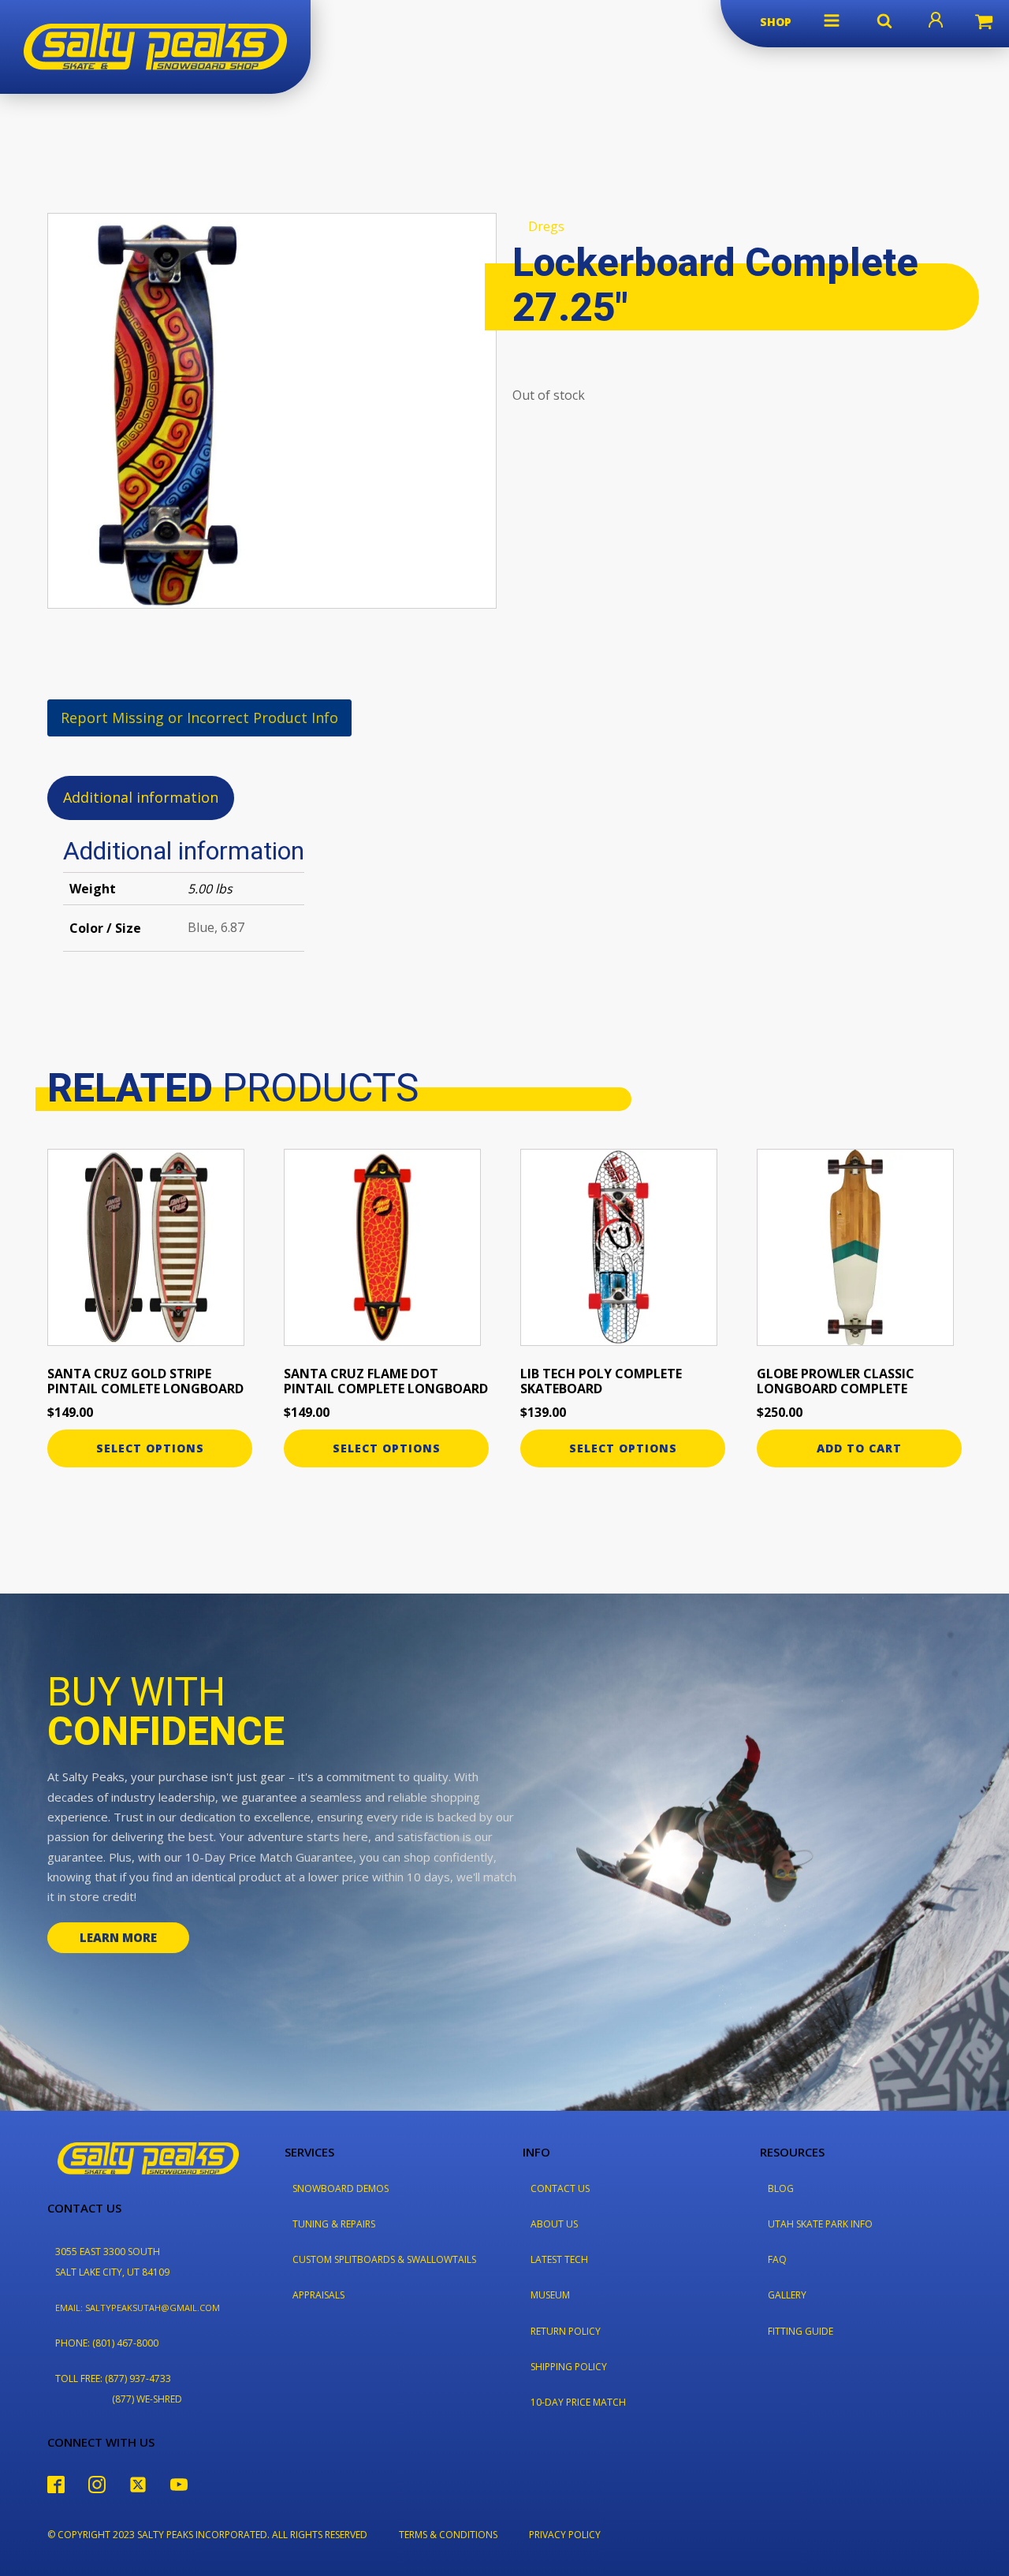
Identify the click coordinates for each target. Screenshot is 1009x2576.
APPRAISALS (318, 2295)
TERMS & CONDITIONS (448, 2535)
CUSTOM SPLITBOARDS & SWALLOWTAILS (384, 2259)
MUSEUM (550, 2295)
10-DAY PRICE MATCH (578, 2402)
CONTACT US (560, 2188)
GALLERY (787, 2295)
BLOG (781, 2188)
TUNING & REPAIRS (334, 2224)
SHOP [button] (776, 22)
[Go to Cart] (984, 24)
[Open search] (884, 21)
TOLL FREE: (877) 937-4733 (113, 2378)
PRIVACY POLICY (565, 2535)
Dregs (546, 226)
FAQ (777, 2259)
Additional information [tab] (141, 797)
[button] (832, 21)
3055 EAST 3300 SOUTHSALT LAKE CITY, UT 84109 (112, 2261)
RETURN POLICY (566, 2331)
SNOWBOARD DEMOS (341, 2188)
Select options (150, 1448)
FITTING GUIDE (800, 2331)
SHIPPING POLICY (569, 2367)
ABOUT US (554, 2224)
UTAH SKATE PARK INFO (820, 2224)
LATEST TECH (559, 2259)
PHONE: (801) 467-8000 (107, 2343)
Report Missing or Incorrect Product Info (199, 718)
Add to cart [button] (859, 1448)
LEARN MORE (118, 1937)
